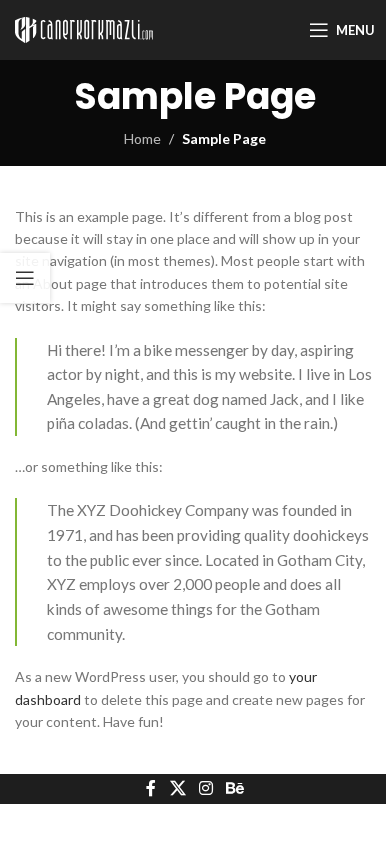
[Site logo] (84, 28)
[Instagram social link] (205, 789)
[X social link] (177, 789)
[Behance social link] (235, 789)
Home (142, 138)
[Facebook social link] (151, 789)
